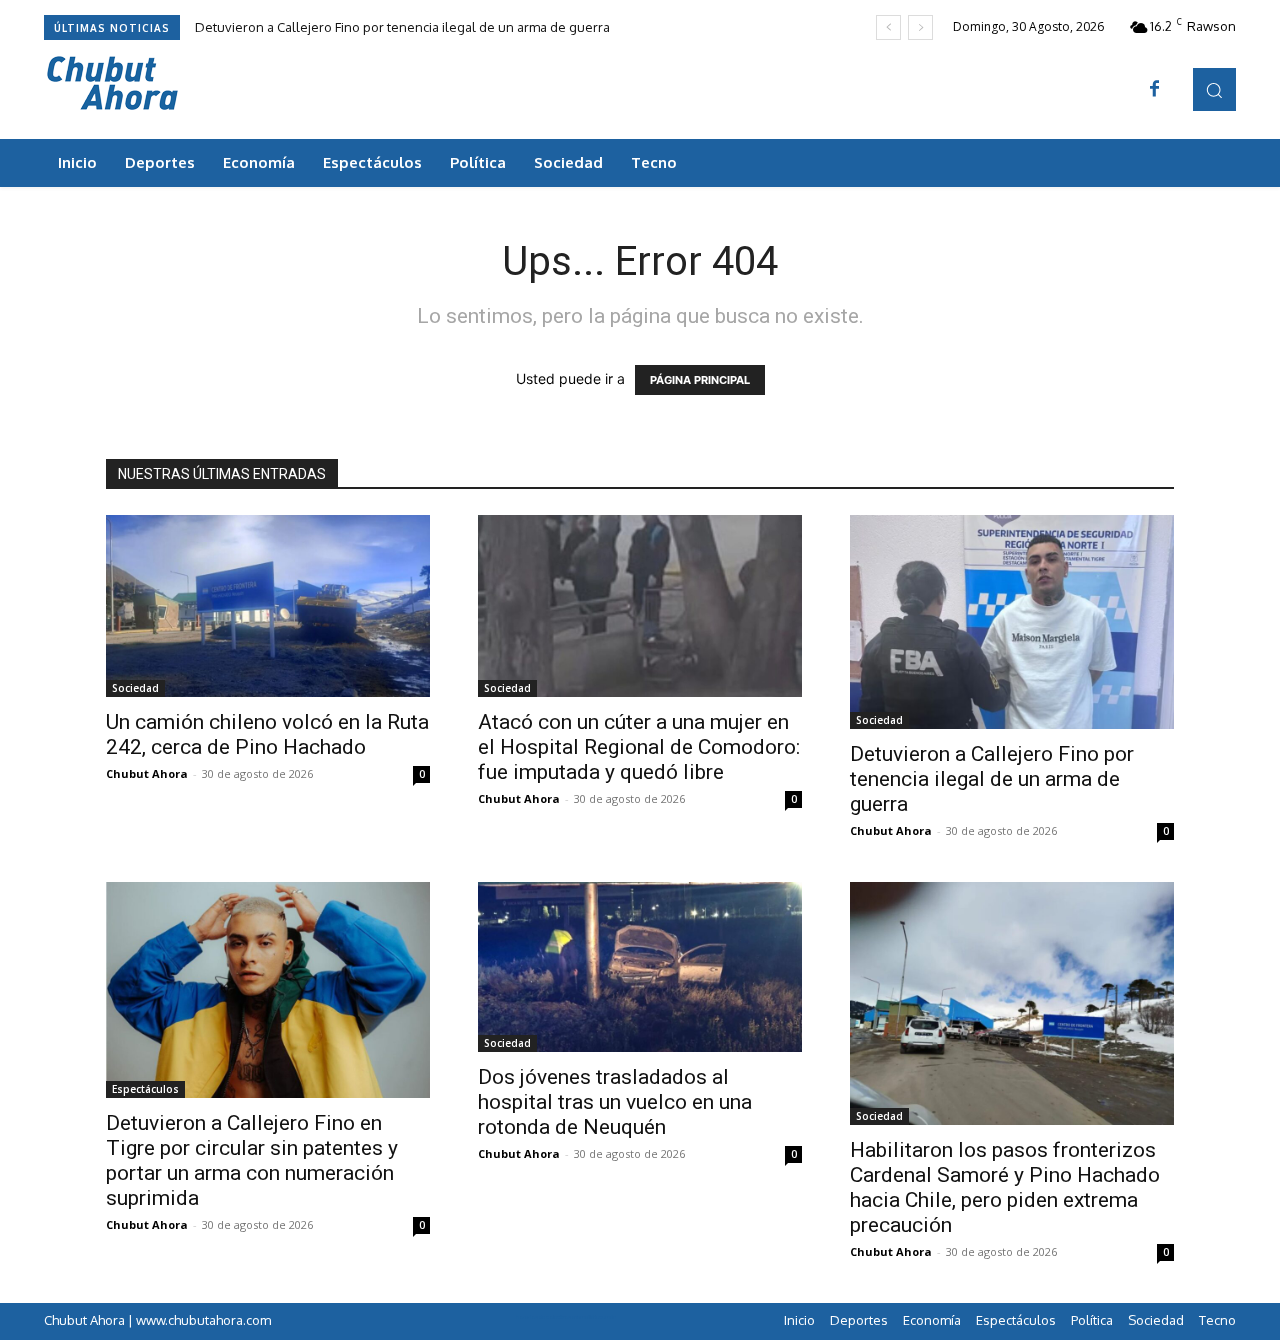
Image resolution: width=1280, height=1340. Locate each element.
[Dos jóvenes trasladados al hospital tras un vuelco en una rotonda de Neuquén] (640, 967)
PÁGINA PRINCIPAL (700, 380)
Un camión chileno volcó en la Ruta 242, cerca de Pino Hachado (267, 734)
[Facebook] (1155, 90)
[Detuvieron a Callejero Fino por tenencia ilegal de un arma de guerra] (1012, 622)
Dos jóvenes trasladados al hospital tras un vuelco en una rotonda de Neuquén (615, 1102)
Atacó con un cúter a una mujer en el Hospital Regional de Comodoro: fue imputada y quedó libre (639, 747)
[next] (920, 27)
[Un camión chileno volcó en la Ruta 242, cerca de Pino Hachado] (268, 606)
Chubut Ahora (147, 773)
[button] (1214, 89)
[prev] (888, 27)
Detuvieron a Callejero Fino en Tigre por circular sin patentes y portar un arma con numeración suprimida (252, 1160)
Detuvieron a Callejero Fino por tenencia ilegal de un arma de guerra (402, 27)
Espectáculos (145, 1089)
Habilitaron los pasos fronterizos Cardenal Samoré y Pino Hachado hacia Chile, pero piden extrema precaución (1005, 1187)
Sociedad (135, 688)
